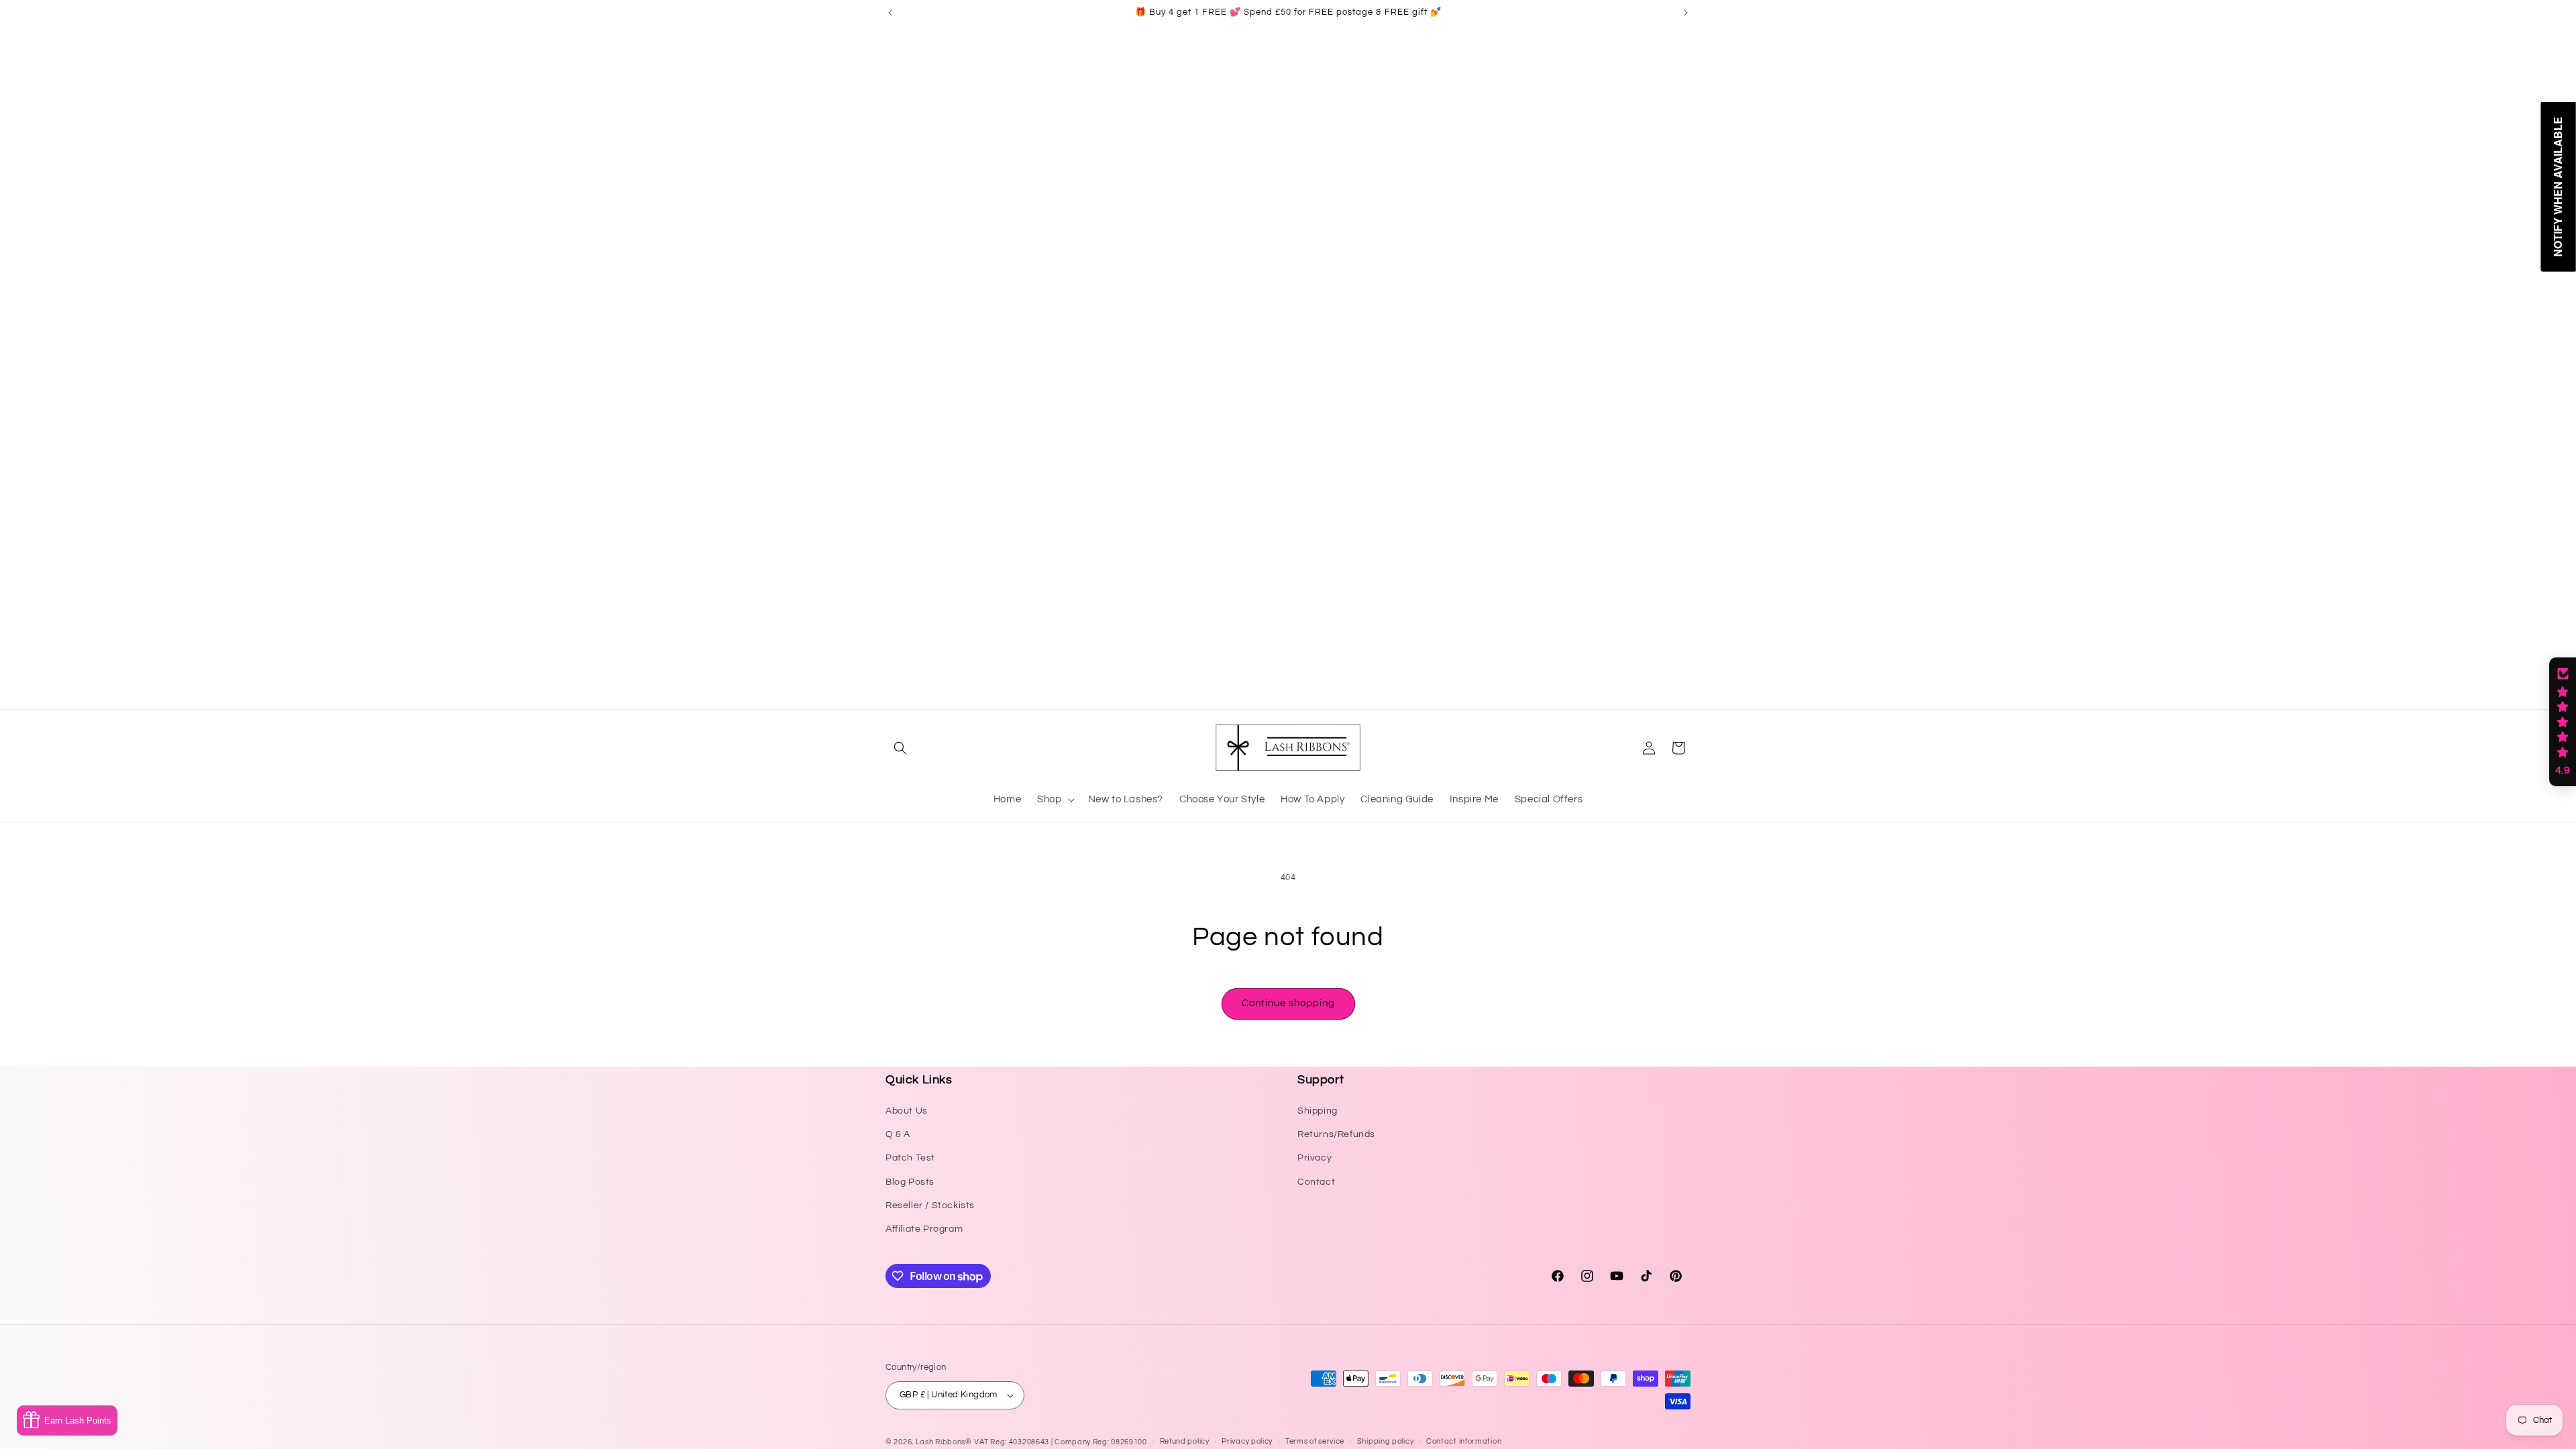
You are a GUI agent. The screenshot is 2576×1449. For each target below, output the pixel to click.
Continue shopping (1288, 1003)
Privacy (1314, 1158)
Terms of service (1315, 1441)
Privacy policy (1247, 1441)
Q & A (898, 1134)
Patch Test (910, 1158)
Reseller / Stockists (930, 1205)
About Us (907, 1111)
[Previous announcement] (890, 13)
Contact (1316, 1182)
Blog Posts (910, 1182)
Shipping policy (1386, 1441)
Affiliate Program (924, 1229)
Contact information (1464, 1441)
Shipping (1318, 1111)
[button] (900, 748)
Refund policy (1185, 1441)
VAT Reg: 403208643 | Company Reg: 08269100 (1060, 1442)
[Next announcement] (1686, 13)
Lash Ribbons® (944, 1442)
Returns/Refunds (1336, 1134)
